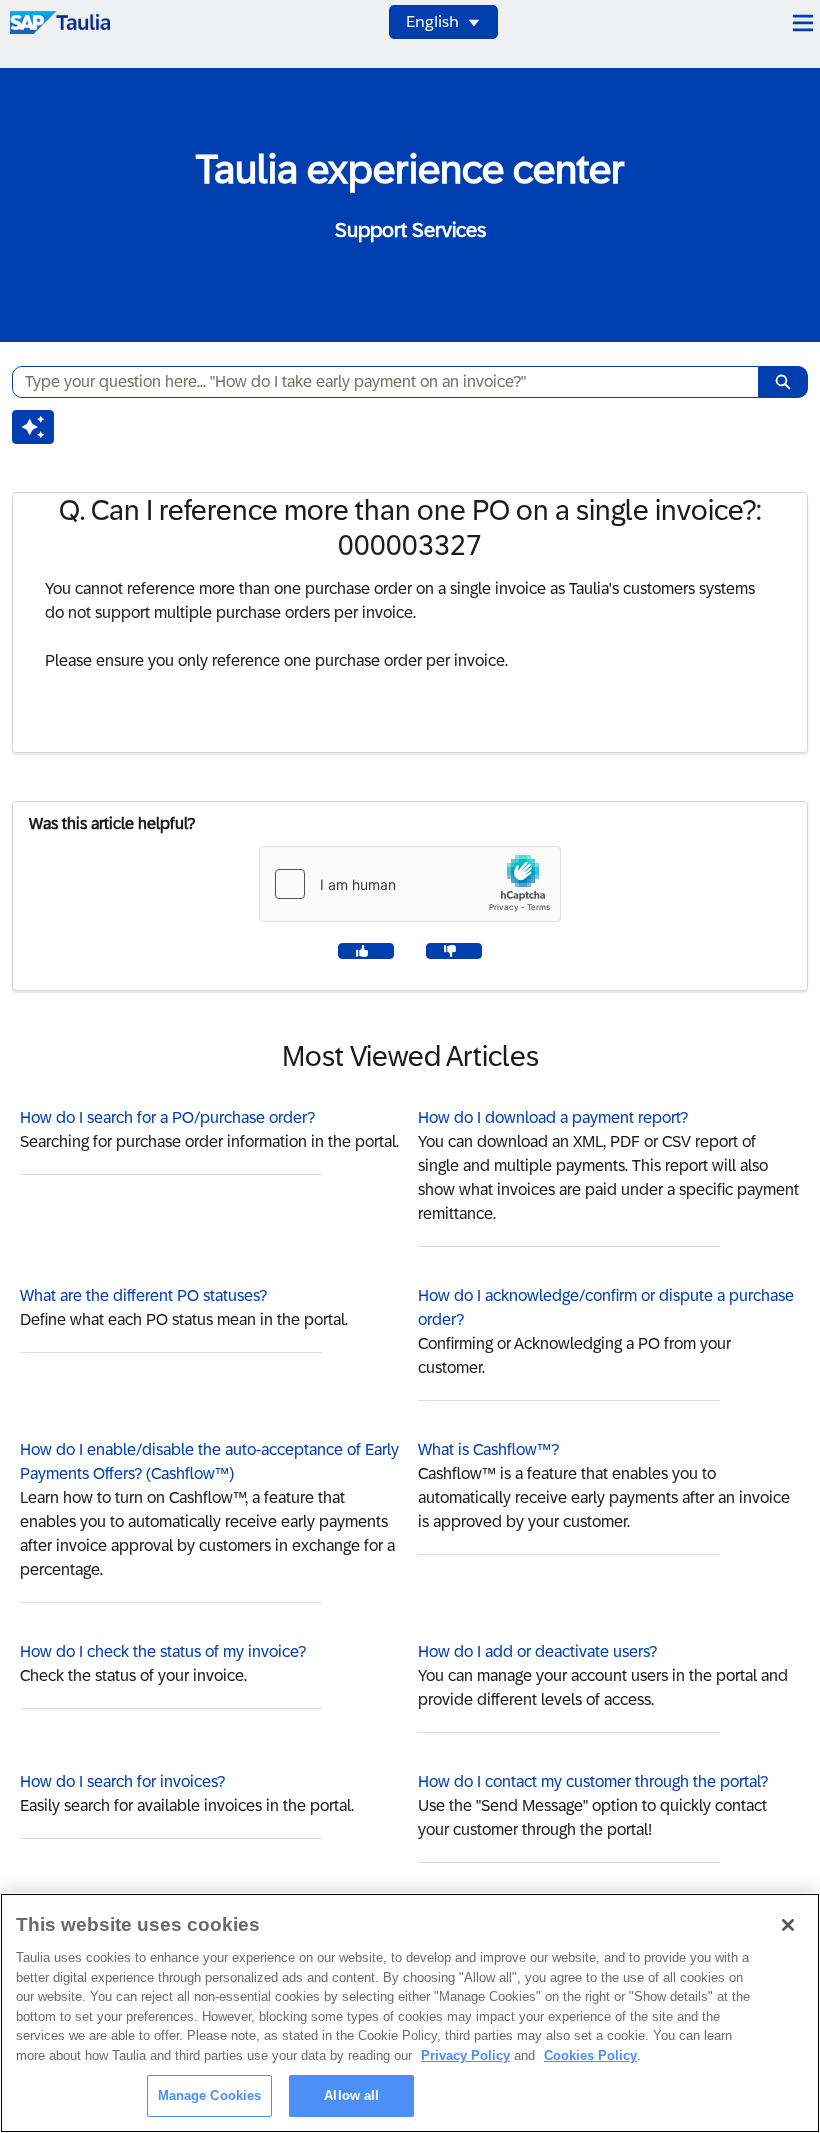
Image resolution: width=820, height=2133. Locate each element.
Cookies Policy (590, 2055)
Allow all (351, 2095)
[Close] (788, 1925)
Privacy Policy (465, 2055)
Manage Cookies (210, 2095)
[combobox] (377, 382)
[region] (410, 2013)
